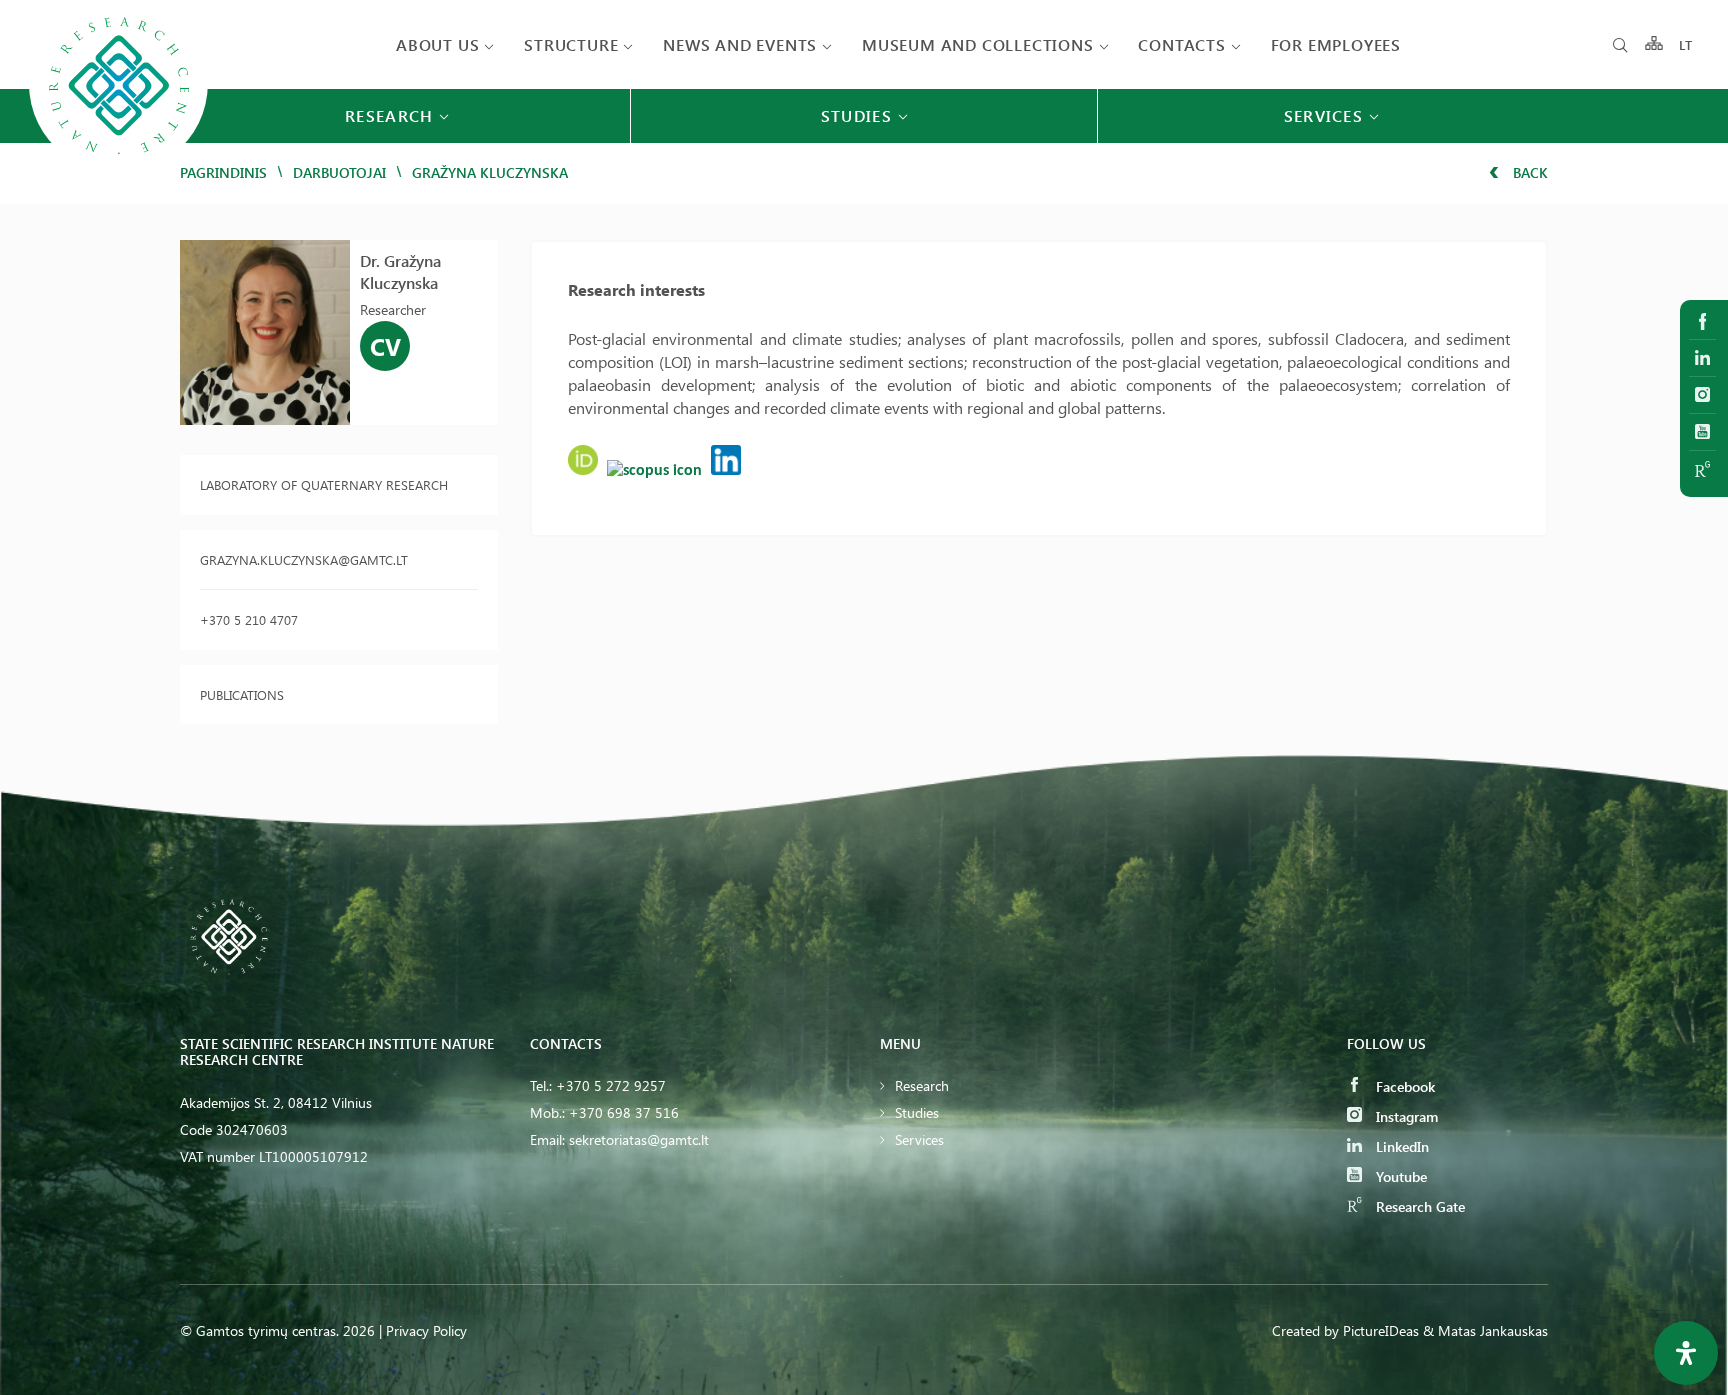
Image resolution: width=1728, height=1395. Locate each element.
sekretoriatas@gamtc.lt (639, 1139)
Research (922, 1085)
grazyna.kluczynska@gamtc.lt (304, 559)
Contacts (1181, 44)
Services (919, 1139)
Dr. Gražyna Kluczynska (400, 271)
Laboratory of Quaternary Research (324, 484)
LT (1686, 44)
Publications (242, 694)
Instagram (1405, 1116)
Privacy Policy (426, 1330)
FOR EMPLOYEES (1336, 44)
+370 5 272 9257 (611, 1085)
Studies (917, 1112)
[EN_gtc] (118, 171)
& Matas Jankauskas (1485, 1330)
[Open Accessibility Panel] (1686, 1353)
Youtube (1399, 1176)
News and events (740, 44)
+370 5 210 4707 (249, 619)
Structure (571, 44)
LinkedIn (1400, 1146)
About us (437, 44)
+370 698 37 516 (624, 1112)
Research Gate (1418, 1206)
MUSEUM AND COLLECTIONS (978, 44)
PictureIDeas (1381, 1330)
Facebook (1403, 1086)
